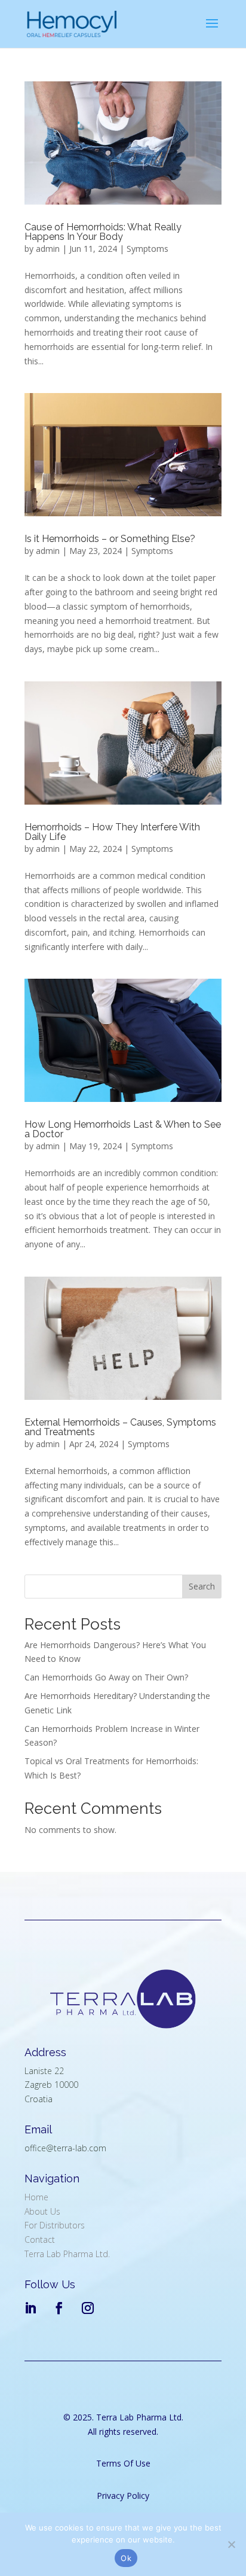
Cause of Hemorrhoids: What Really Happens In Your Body (103, 232)
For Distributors (55, 2225)
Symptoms (147, 249)
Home (36, 2197)
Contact (40, 2239)
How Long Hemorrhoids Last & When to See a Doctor (123, 1129)
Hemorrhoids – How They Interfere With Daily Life (112, 832)
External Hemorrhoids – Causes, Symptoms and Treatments (120, 1427)
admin (48, 249)
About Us (42, 2211)
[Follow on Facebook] (59, 2308)
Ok (126, 2558)
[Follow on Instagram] (88, 2308)
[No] (231, 2544)
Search (202, 1586)
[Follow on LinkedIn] (30, 2308)
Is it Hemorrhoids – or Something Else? (110, 539)
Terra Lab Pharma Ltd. (67, 2254)
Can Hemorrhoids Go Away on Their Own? (106, 1677)
